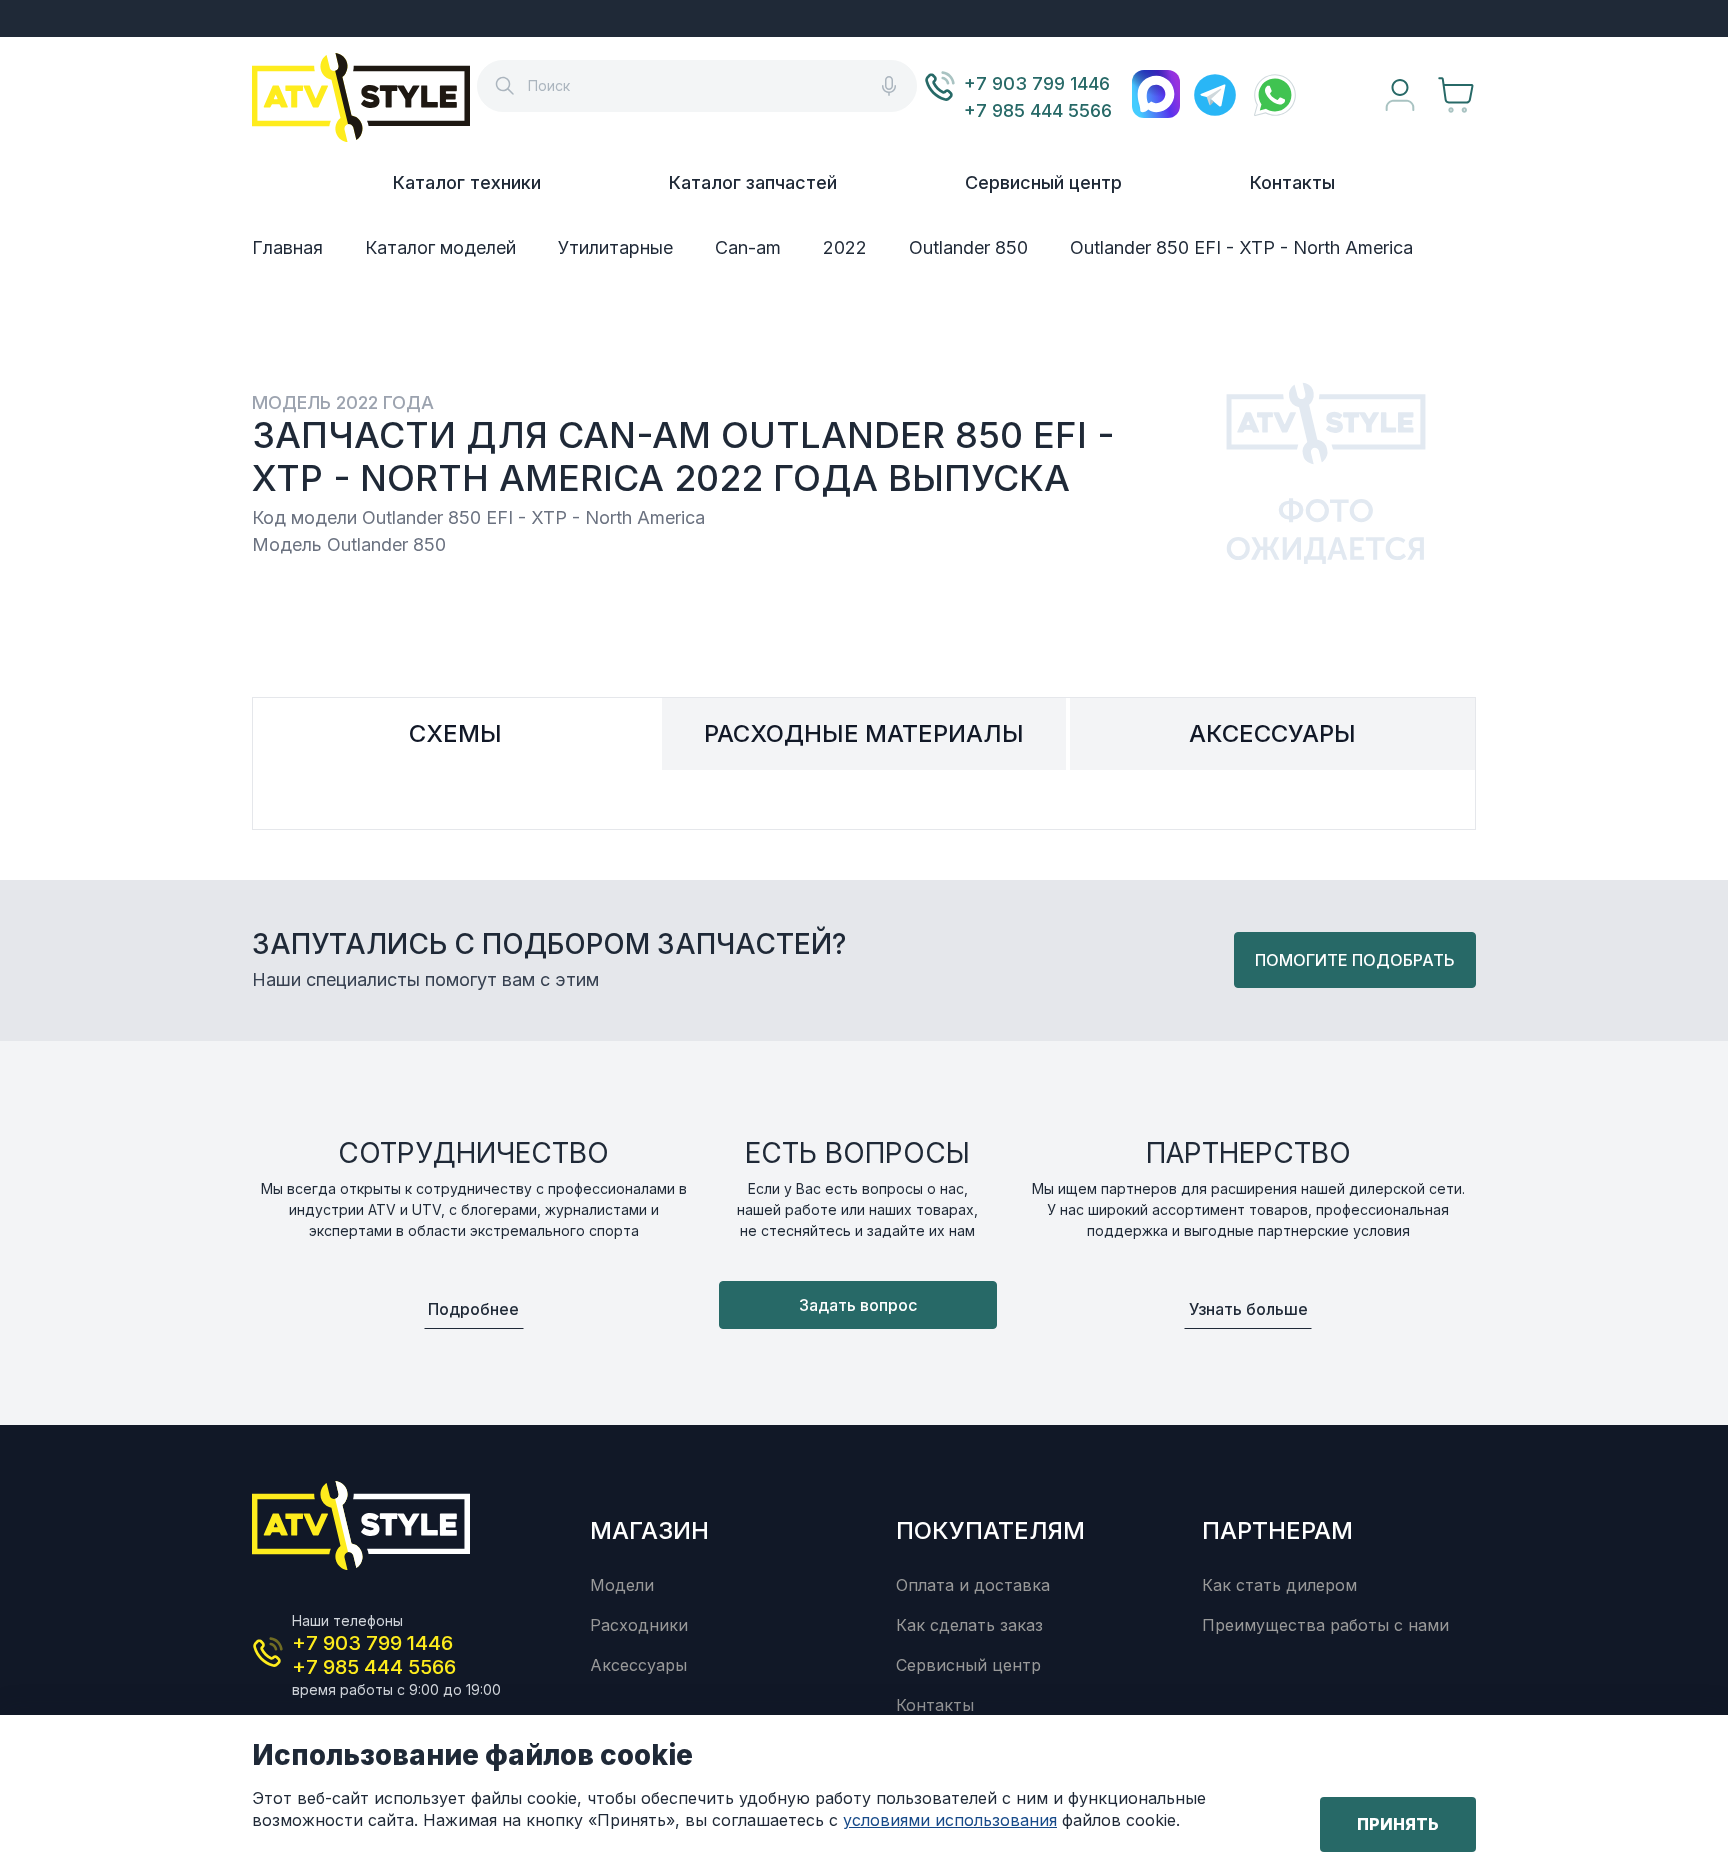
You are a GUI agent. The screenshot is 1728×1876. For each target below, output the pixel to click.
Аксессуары (638, 1665)
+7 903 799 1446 (1037, 83)
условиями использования (950, 1820)
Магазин (649, 1530)
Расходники (639, 1625)
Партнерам (1277, 1530)
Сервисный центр (1043, 182)
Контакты (1292, 182)
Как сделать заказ (969, 1625)
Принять (1398, 1824)
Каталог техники (467, 182)
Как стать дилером (1279, 1585)
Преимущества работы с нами (1325, 1625)
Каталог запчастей (753, 182)
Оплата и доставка (973, 1585)
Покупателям (990, 1530)
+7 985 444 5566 (1038, 110)
